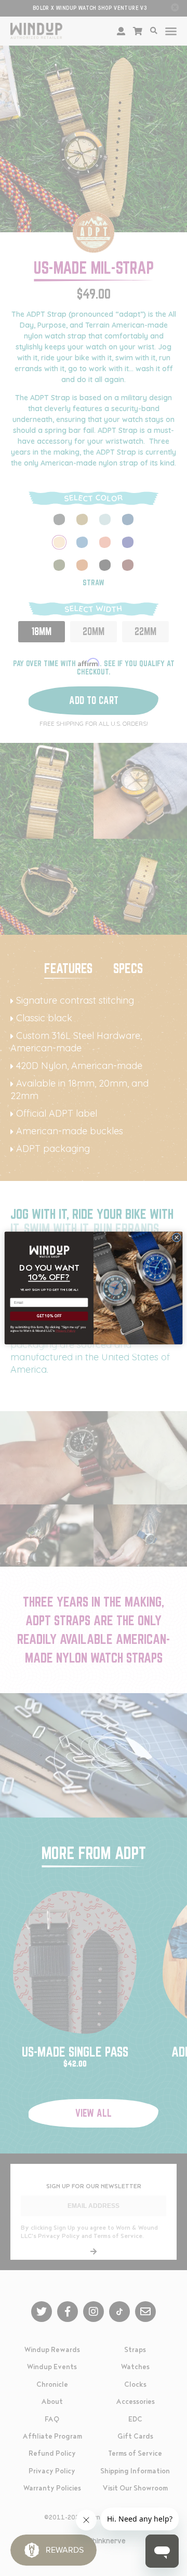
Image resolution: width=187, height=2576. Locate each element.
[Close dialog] (176, 1237)
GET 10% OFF (49, 1316)
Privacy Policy (65, 1331)
